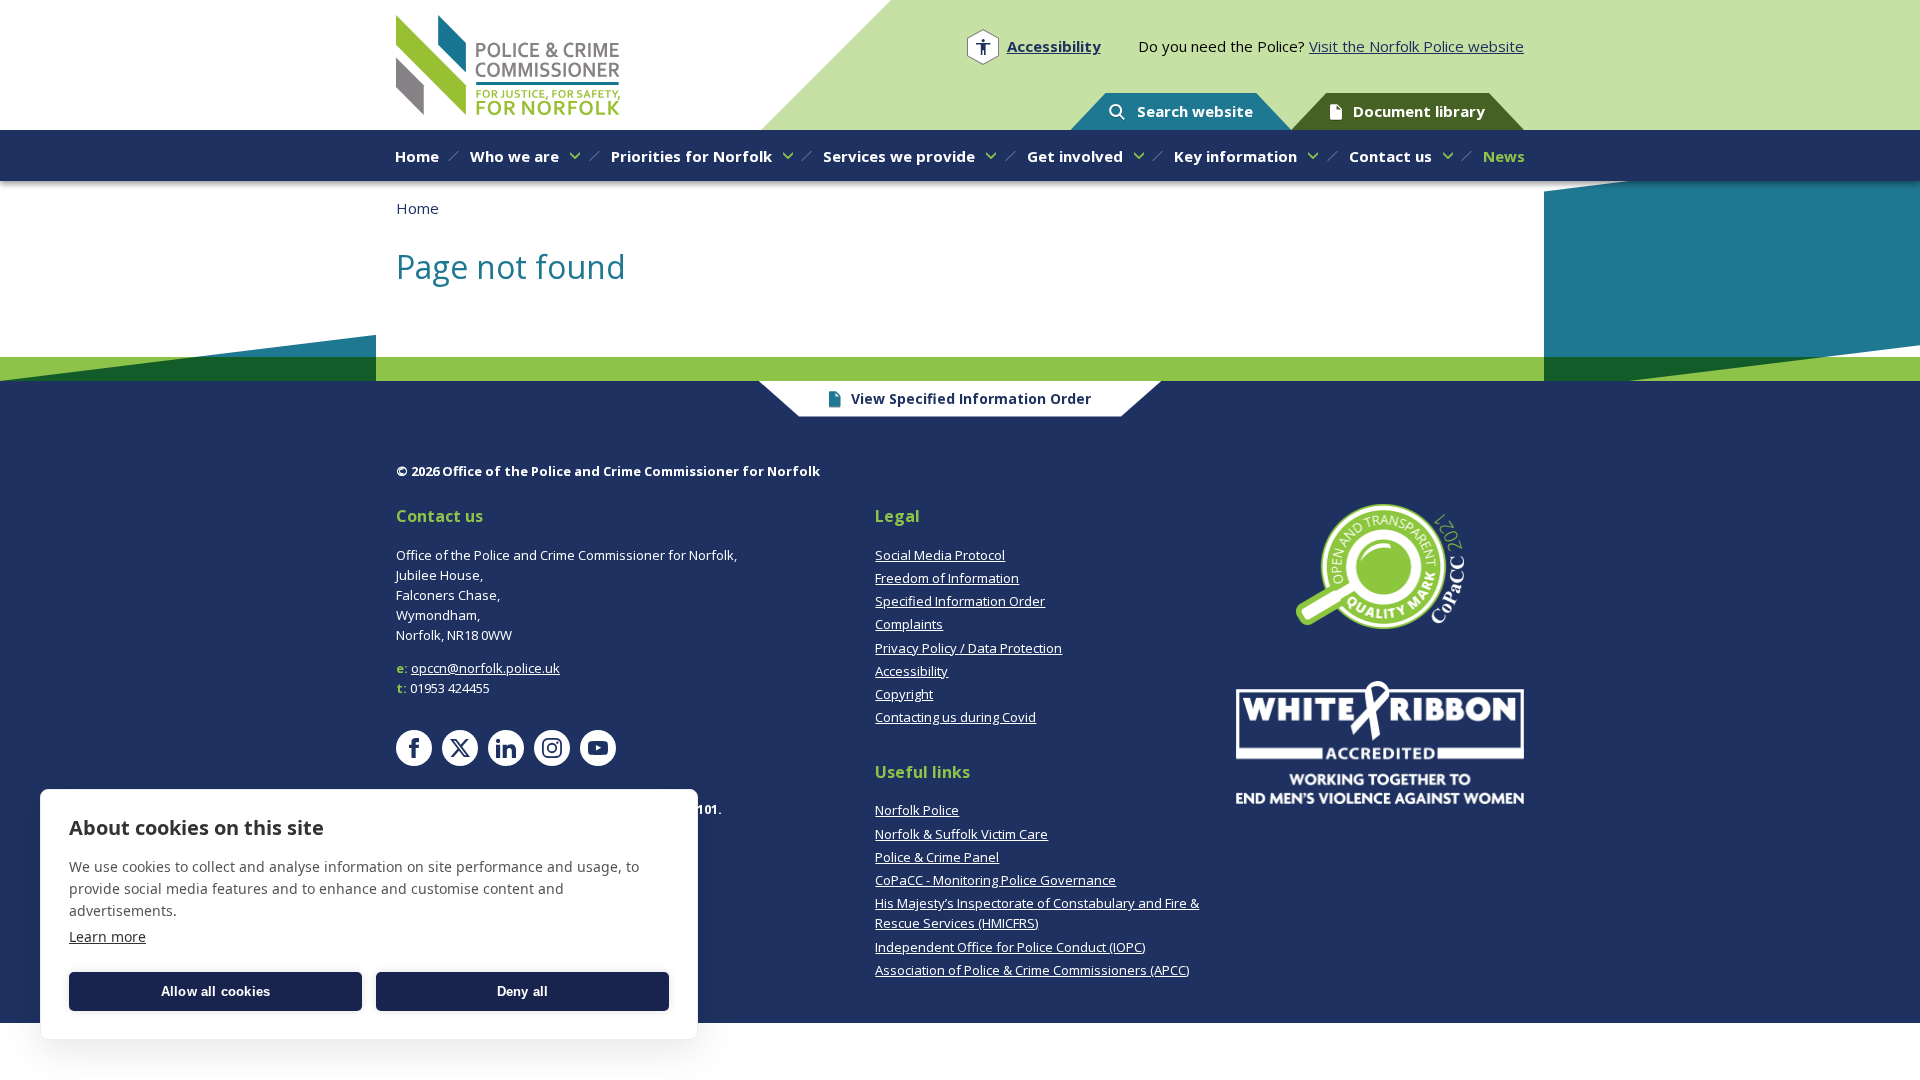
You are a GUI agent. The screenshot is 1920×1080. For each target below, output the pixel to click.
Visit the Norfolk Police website (1416, 46)
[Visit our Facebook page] (414, 748)
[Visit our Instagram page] (552, 748)
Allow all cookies (215, 991)
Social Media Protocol (940, 555)
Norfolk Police (917, 810)
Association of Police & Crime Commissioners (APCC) (1032, 970)
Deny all (523, 991)
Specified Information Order (960, 601)
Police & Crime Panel (937, 857)
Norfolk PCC (508, 65)
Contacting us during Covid (955, 717)
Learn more (107, 936)
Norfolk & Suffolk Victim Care (961, 834)
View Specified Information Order (971, 398)
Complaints (909, 624)
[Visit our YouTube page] (598, 748)
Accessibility (911, 671)
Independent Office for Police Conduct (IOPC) (1010, 947)
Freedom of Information (947, 578)
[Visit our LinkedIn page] (506, 748)
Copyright (904, 694)
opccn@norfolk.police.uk (485, 668)
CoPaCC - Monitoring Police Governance (995, 880)
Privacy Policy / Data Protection (968, 648)
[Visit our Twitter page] (460, 748)
